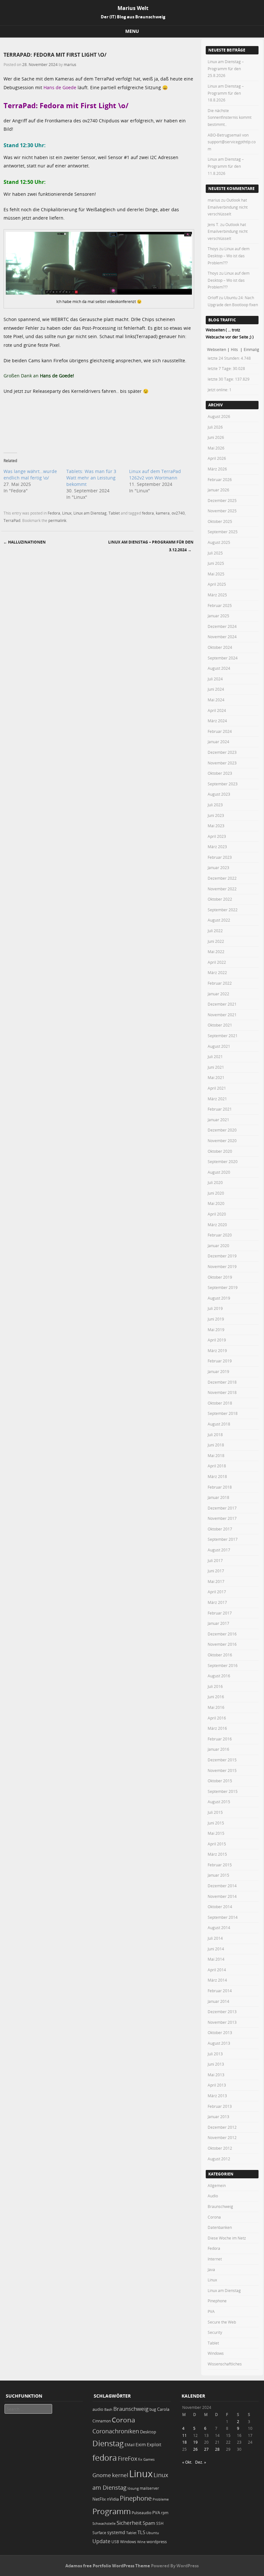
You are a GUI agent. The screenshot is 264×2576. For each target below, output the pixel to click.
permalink (57, 520)
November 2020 (222, 1141)
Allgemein (217, 2185)
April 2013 (217, 2085)
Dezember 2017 (222, 1508)
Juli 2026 (215, 427)
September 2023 (223, 784)
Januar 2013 (218, 2117)
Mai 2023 (216, 826)
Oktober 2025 (220, 521)
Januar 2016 (218, 1749)
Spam (149, 2523)
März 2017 (217, 1602)
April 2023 (217, 836)
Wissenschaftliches (225, 2364)
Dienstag (108, 2443)
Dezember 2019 (222, 1256)
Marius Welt (133, 8)
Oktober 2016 (220, 1655)
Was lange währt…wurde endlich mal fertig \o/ (30, 474)
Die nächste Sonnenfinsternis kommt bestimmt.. (230, 117)
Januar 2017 (218, 1623)
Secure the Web (222, 2322)
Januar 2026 (218, 490)
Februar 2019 (220, 1361)
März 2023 (217, 847)
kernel (120, 2475)
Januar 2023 (218, 867)
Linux (67, 513)
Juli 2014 (215, 1938)
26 (195, 2449)
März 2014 (217, 1980)
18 (184, 2442)
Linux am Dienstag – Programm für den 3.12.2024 (151, 546)
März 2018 (217, 1476)
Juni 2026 (216, 437)
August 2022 (219, 920)
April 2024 (217, 710)
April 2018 (217, 1466)
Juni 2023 (216, 815)
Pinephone (217, 2301)
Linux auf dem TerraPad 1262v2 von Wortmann (155, 474)
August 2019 (219, 1298)
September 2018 (223, 1413)
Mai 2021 (216, 1077)
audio (98, 2409)
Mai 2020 (216, 1203)
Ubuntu (153, 2533)
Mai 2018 (216, 1455)
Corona (214, 2217)
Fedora (54, 513)
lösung (133, 2488)
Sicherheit (129, 2523)
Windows (216, 2353)
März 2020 (217, 1225)
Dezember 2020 (222, 1130)
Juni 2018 (216, 1445)
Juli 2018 (215, 1435)
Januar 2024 (218, 742)
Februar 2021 (220, 1109)
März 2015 (217, 1854)
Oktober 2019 (220, 1277)
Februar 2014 (220, 1991)
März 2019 (217, 1350)
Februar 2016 (220, 1739)
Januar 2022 (218, 994)
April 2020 (217, 1214)
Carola (163, 2409)
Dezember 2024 (222, 626)
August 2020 (219, 1172)
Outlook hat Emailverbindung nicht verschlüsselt (228, 207)
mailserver (149, 2488)
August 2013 (219, 2043)
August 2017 (219, 1550)
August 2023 (219, 794)
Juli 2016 (215, 1686)
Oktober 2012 (220, 2148)
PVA (211, 2311)
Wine (141, 2542)
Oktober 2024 (220, 647)
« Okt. (187, 2462)
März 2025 (217, 595)
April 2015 (217, 1844)
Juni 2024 (216, 689)
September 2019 (223, 1287)
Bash (108, 2409)
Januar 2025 (218, 616)
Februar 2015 (220, 1865)
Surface (99, 2533)
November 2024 (222, 637)
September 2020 (223, 1161)
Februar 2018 (220, 1487)
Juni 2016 (216, 1697)
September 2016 (223, 1665)
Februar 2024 (220, 731)
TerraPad (12, 520)
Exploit (154, 2445)
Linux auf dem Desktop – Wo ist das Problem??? (229, 256)
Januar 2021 (218, 1120)
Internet (215, 2259)
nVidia (113, 2499)
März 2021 (217, 1099)
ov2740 (178, 513)
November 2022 (222, 889)
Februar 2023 (220, 857)
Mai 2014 (216, 1959)
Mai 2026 (216, 448)
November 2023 (222, 763)
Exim (141, 2444)
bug (153, 2409)
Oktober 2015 (220, 1781)
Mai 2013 (216, 2075)
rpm (165, 2513)
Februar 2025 (220, 605)
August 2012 (219, 2159)
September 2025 (223, 532)
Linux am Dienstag (90, 513)
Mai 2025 (216, 574)
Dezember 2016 (222, 1634)
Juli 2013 (215, 2054)
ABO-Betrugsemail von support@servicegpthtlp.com (232, 142)
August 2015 (219, 1802)
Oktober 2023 (220, 773)
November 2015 (222, 1770)
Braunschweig (220, 2206)
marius (70, 64)
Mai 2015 (216, 1833)
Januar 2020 (218, 1245)
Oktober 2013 (220, 2032)
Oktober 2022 (220, 899)
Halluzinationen (24, 542)
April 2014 (217, 1970)
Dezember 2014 (222, 1886)
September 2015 (223, 1791)
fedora (148, 513)
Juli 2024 (215, 679)
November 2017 (222, 1518)
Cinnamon (102, 2421)
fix (140, 2459)
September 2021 (223, 1036)
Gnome (102, 2475)
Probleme (161, 2499)
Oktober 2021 (220, 1025)
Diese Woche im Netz (227, 2238)
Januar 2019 (218, 1371)
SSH (160, 2523)
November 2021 (222, 1015)
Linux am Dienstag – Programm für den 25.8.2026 (226, 68)
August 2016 (219, 1676)
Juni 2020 (216, 1193)
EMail (130, 2445)
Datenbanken (220, 2227)
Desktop (148, 2432)
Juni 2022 (216, 941)
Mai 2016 (216, 1707)
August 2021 (219, 1046)
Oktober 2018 (220, 1403)
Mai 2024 (216, 700)
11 (184, 2435)
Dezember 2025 (222, 500)
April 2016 (217, 1718)
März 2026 (217, 469)
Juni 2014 (216, 1949)
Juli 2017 (215, 1560)
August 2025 (219, 542)
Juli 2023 (215, 805)
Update (101, 2541)
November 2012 (222, 2137)
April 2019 (217, 1340)
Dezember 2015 (222, 1760)
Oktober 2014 (220, 1907)
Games (149, 2459)
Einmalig (251, 349)
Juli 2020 (215, 1182)
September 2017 (223, 1539)
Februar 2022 (220, 983)
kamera (163, 513)
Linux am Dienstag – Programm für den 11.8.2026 (226, 166)
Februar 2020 (220, 1235)
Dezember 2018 (222, 1382)
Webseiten (217, 349)
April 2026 (217, 458)
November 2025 (222, 511)
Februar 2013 (220, 2106)
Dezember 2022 (222, 878)
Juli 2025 (215, 553)
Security (215, 2332)
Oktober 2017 (220, 1529)
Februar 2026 (220, 479)
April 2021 (217, 1088)
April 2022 (217, 962)
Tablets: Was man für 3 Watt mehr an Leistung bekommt (91, 478)
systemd (116, 2533)
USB (115, 2542)
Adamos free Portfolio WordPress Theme (108, 2566)
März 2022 (217, 972)
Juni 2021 (216, 1067)
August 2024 (219, 668)
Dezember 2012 (222, 2127)
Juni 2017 (216, 1571)
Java (211, 2269)
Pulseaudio (141, 2513)
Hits (235, 349)
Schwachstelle (104, 2523)
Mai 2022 (216, 952)
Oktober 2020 (220, 1151)
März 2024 (217, 721)
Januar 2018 (218, 1497)
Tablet (114, 513)
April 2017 (217, 1592)
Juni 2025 (216, 563)
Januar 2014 (218, 2001)
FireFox (127, 2458)
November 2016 (222, 1644)
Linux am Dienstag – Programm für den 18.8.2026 (226, 93)
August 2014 (219, 1927)
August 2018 (219, 1424)
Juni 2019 (216, 1319)
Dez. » (201, 2462)
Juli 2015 (215, 1812)
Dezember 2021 (222, 1004)
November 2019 (222, 1266)
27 (206, 2449)
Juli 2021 (215, 1056)
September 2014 (223, 1917)
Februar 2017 (220, 1613)
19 (195, 2442)
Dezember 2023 (222, 752)
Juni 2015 (216, 1823)
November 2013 (222, 2022)
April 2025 (217, 584)
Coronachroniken (116, 2431)
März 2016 (217, 1728)
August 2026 (219, 416)
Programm (112, 2511)
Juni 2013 (216, 2064)
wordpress (157, 2542)
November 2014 (222, 1896)
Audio (213, 2196)
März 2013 (217, 2096)
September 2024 (223, 658)
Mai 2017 (216, 1581)
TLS (141, 2532)
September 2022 (223, 910)
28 (217, 2449)
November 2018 (222, 1392)
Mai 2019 (216, 1330)
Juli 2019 (215, 1308)
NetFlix (99, 2499)
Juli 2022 (215, 931)
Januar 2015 (218, 1875)
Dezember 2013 (222, 2012)
